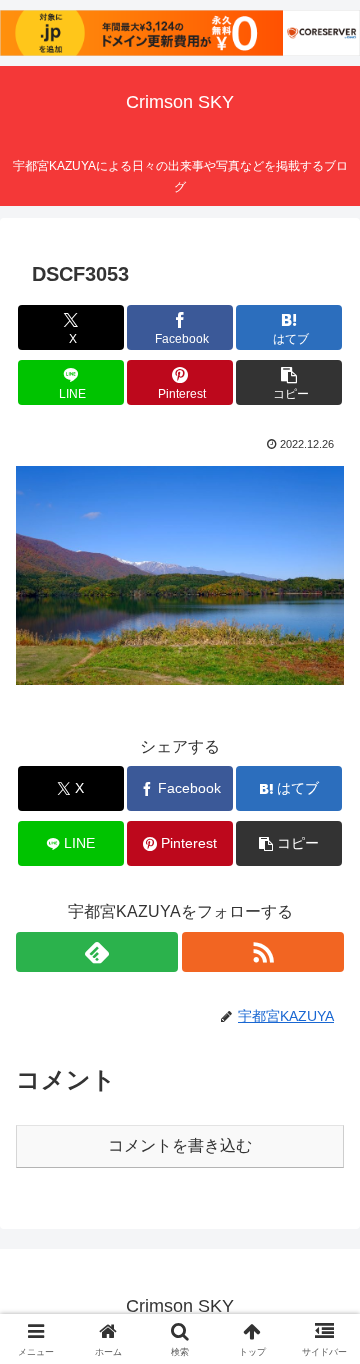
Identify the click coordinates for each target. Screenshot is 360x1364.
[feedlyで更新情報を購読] (97, 952)
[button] (289, 382)
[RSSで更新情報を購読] (263, 952)
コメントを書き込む (180, 1145)
